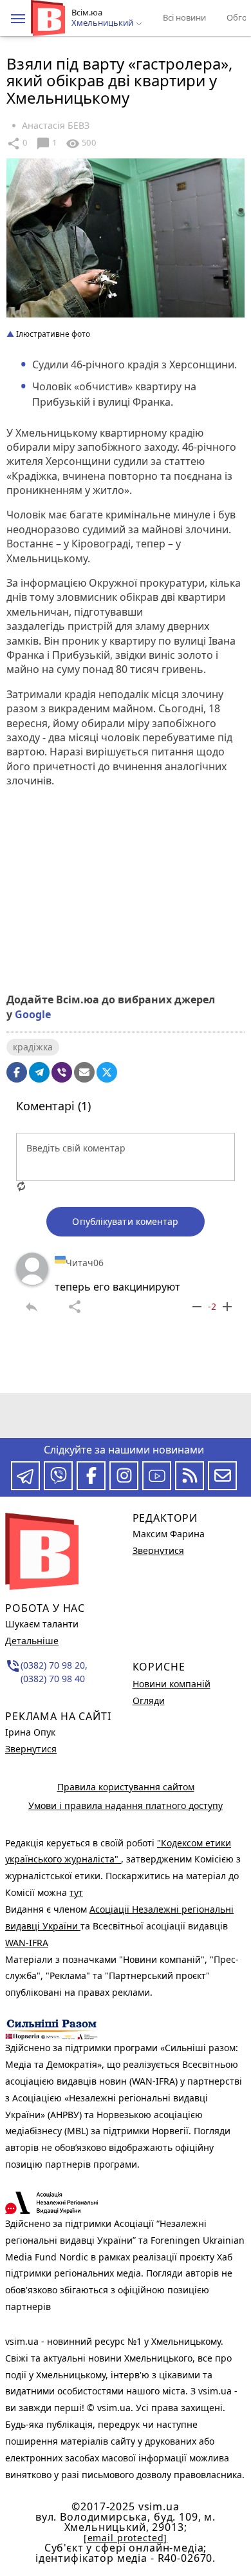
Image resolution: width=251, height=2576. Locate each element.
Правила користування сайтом (126, 1787)
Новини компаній (172, 1684)
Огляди (149, 1700)
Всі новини (184, 17)
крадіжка (33, 1047)
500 (80, 144)
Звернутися (31, 1749)
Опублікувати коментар (125, 1221)
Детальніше (32, 1641)
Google (33, 1014)
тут (76, 1892)
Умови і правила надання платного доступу (126, 1805)
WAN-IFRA (27, 1943)
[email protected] (126, 2538)
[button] (18, 19)
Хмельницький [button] (103, 23)
